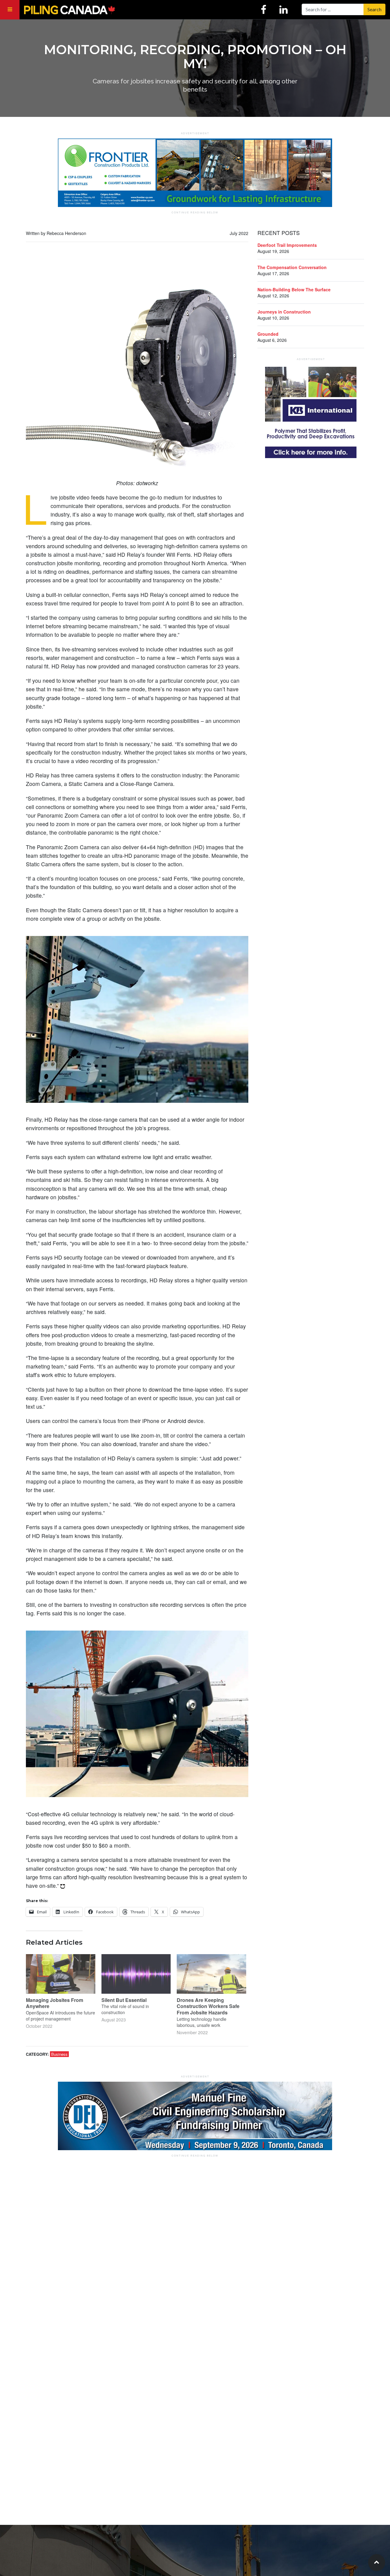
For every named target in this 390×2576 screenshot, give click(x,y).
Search (374, 9)
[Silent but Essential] (136, 1974)
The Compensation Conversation (292, 267)
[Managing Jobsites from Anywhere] (61, 1974)
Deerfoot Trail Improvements (287, 245)
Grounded (268, 334)
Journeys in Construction (284, 312)
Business (59, 2054)
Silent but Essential (124, 2000)
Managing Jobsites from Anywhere (55, 2003)
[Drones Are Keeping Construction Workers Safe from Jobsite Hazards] (211, 1974)
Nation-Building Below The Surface (294, 289)
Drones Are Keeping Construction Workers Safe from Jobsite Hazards (208, 2006)
